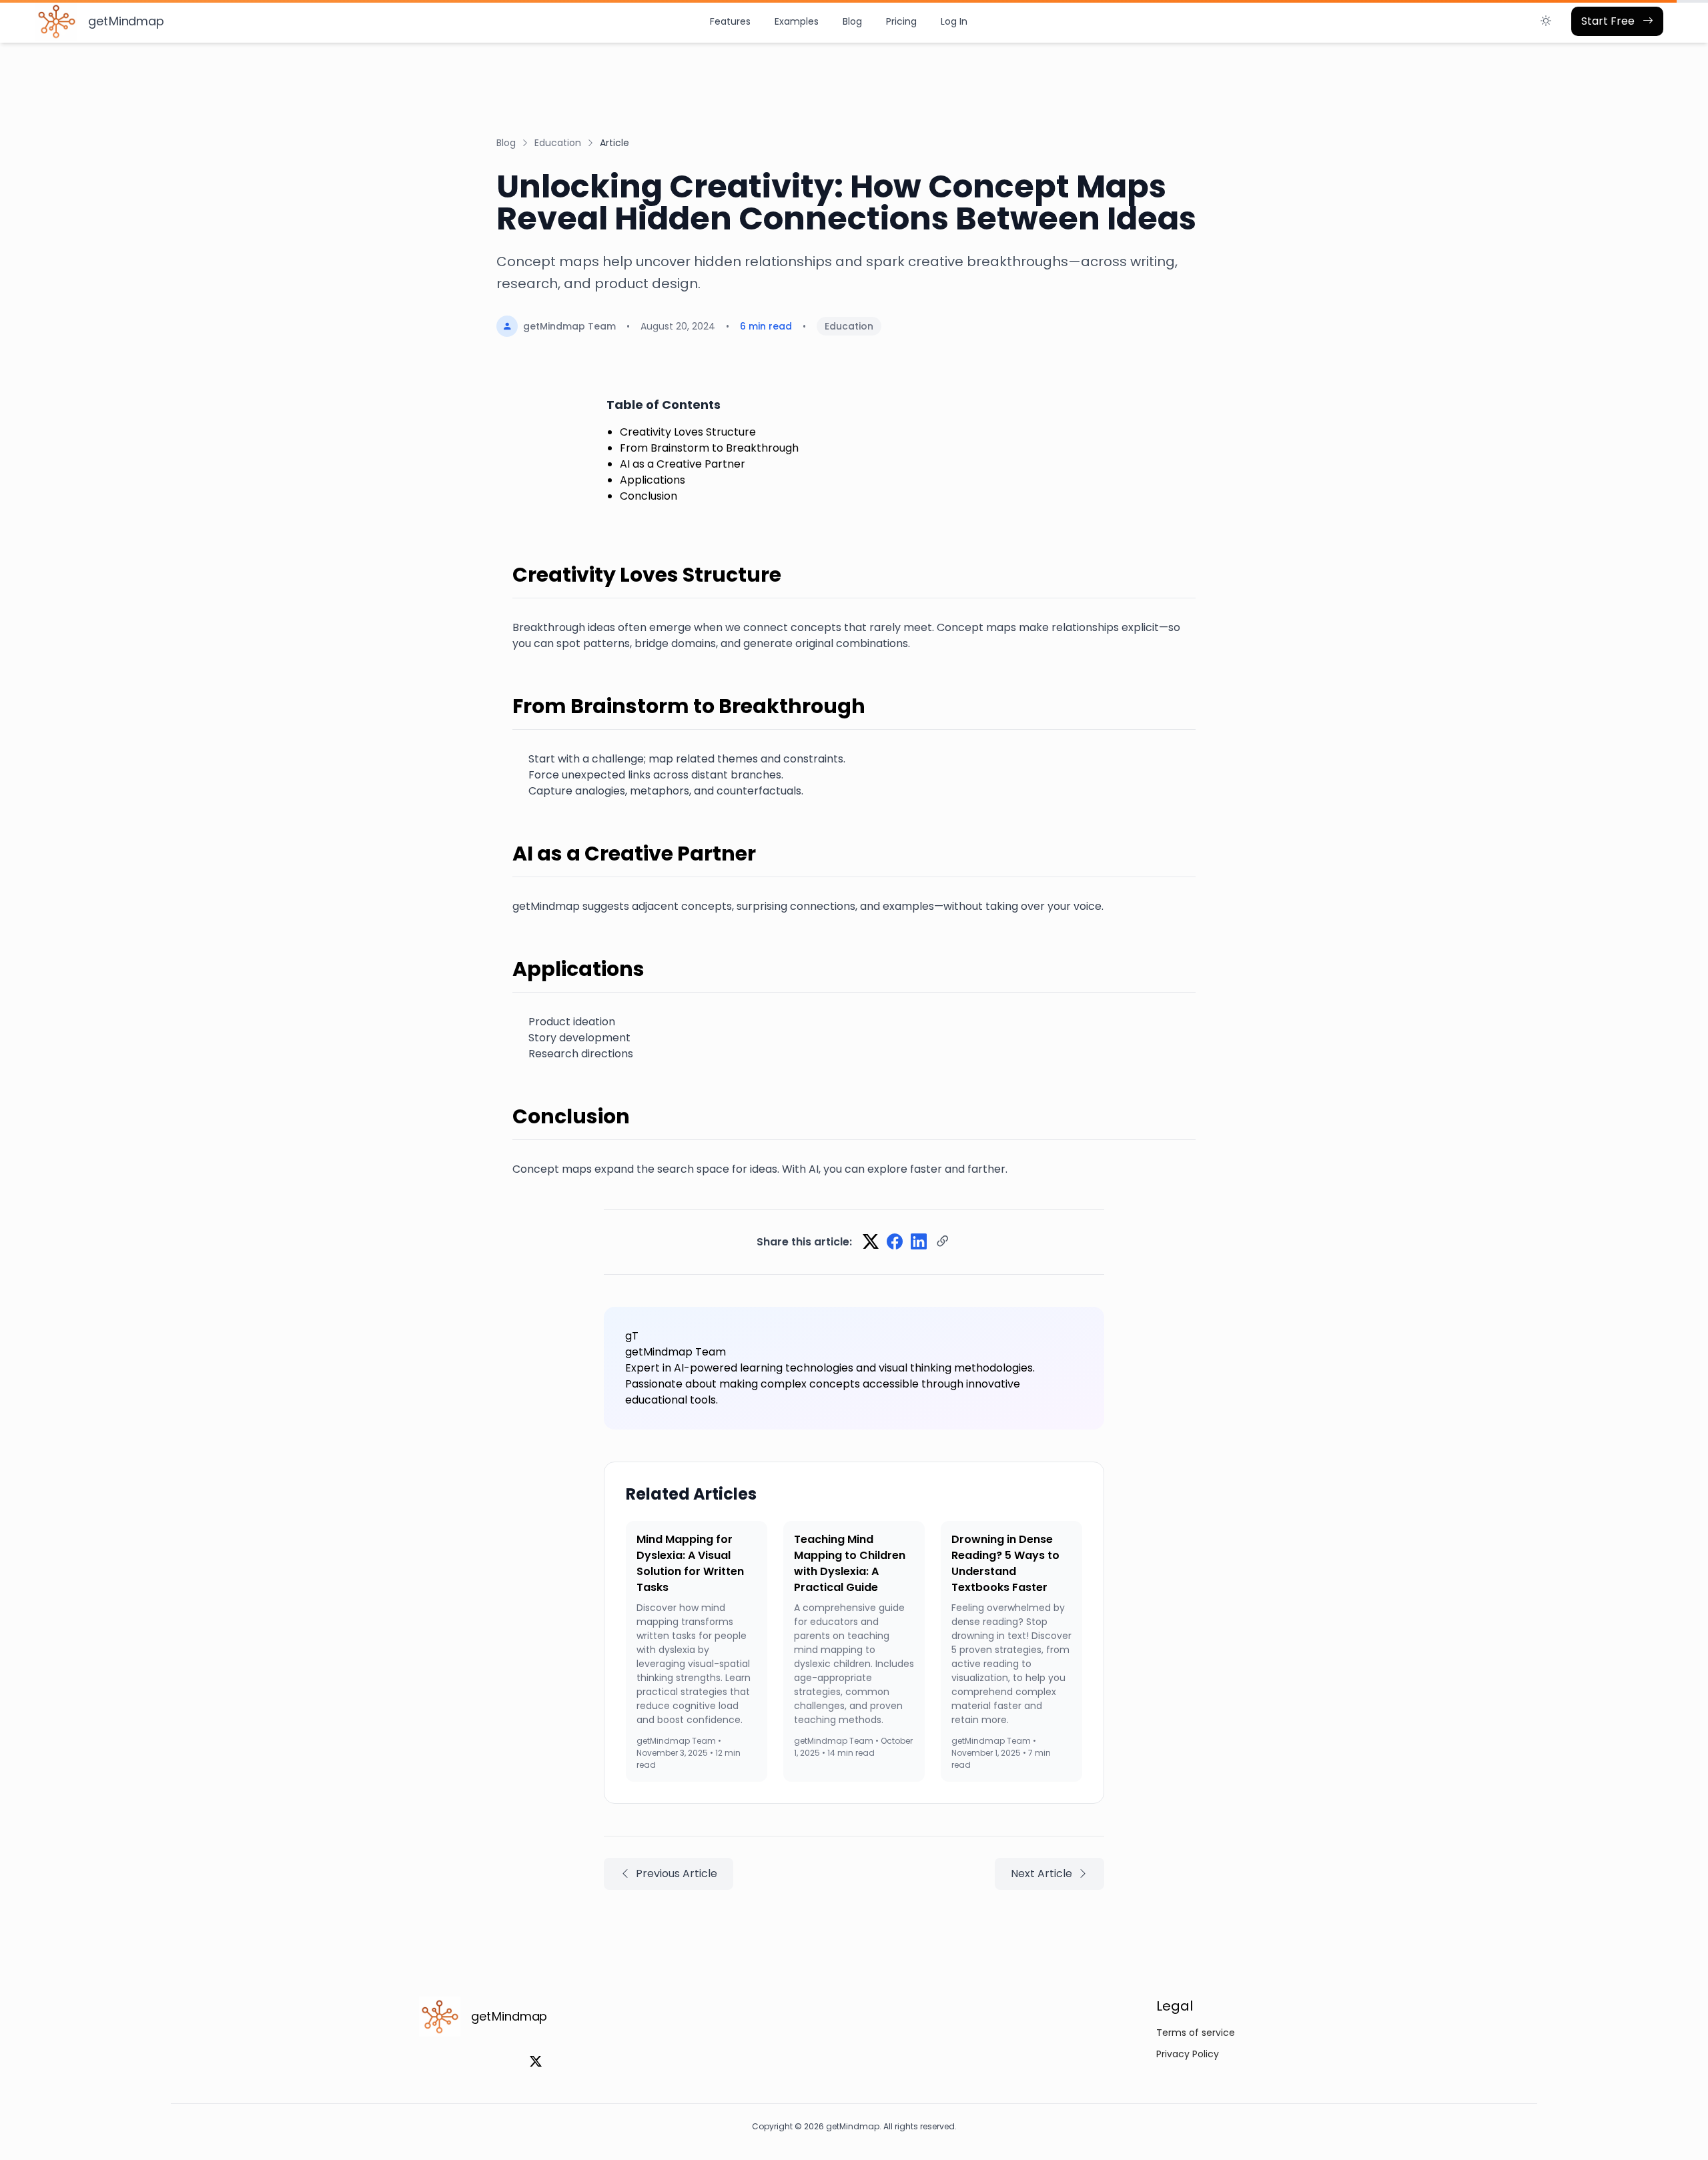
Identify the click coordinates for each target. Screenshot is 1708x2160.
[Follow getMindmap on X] (536, 2062)
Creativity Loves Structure (688, 432)
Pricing (901, 21)
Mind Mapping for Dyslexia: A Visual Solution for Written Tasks (690, 1563)
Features (730, 21)
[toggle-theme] (1546, 21)
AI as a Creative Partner (683, 464)
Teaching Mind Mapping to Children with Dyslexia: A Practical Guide (850, 1563)
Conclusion (649, 496)
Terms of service (1196, 2033)
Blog (852, 21)
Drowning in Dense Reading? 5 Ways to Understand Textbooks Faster (1005, 1563)
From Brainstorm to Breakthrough (709, 448)
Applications (653, 480)
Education (558, 143)
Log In (954, 21)
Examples (797, 21)
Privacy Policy (1188, 2054)
